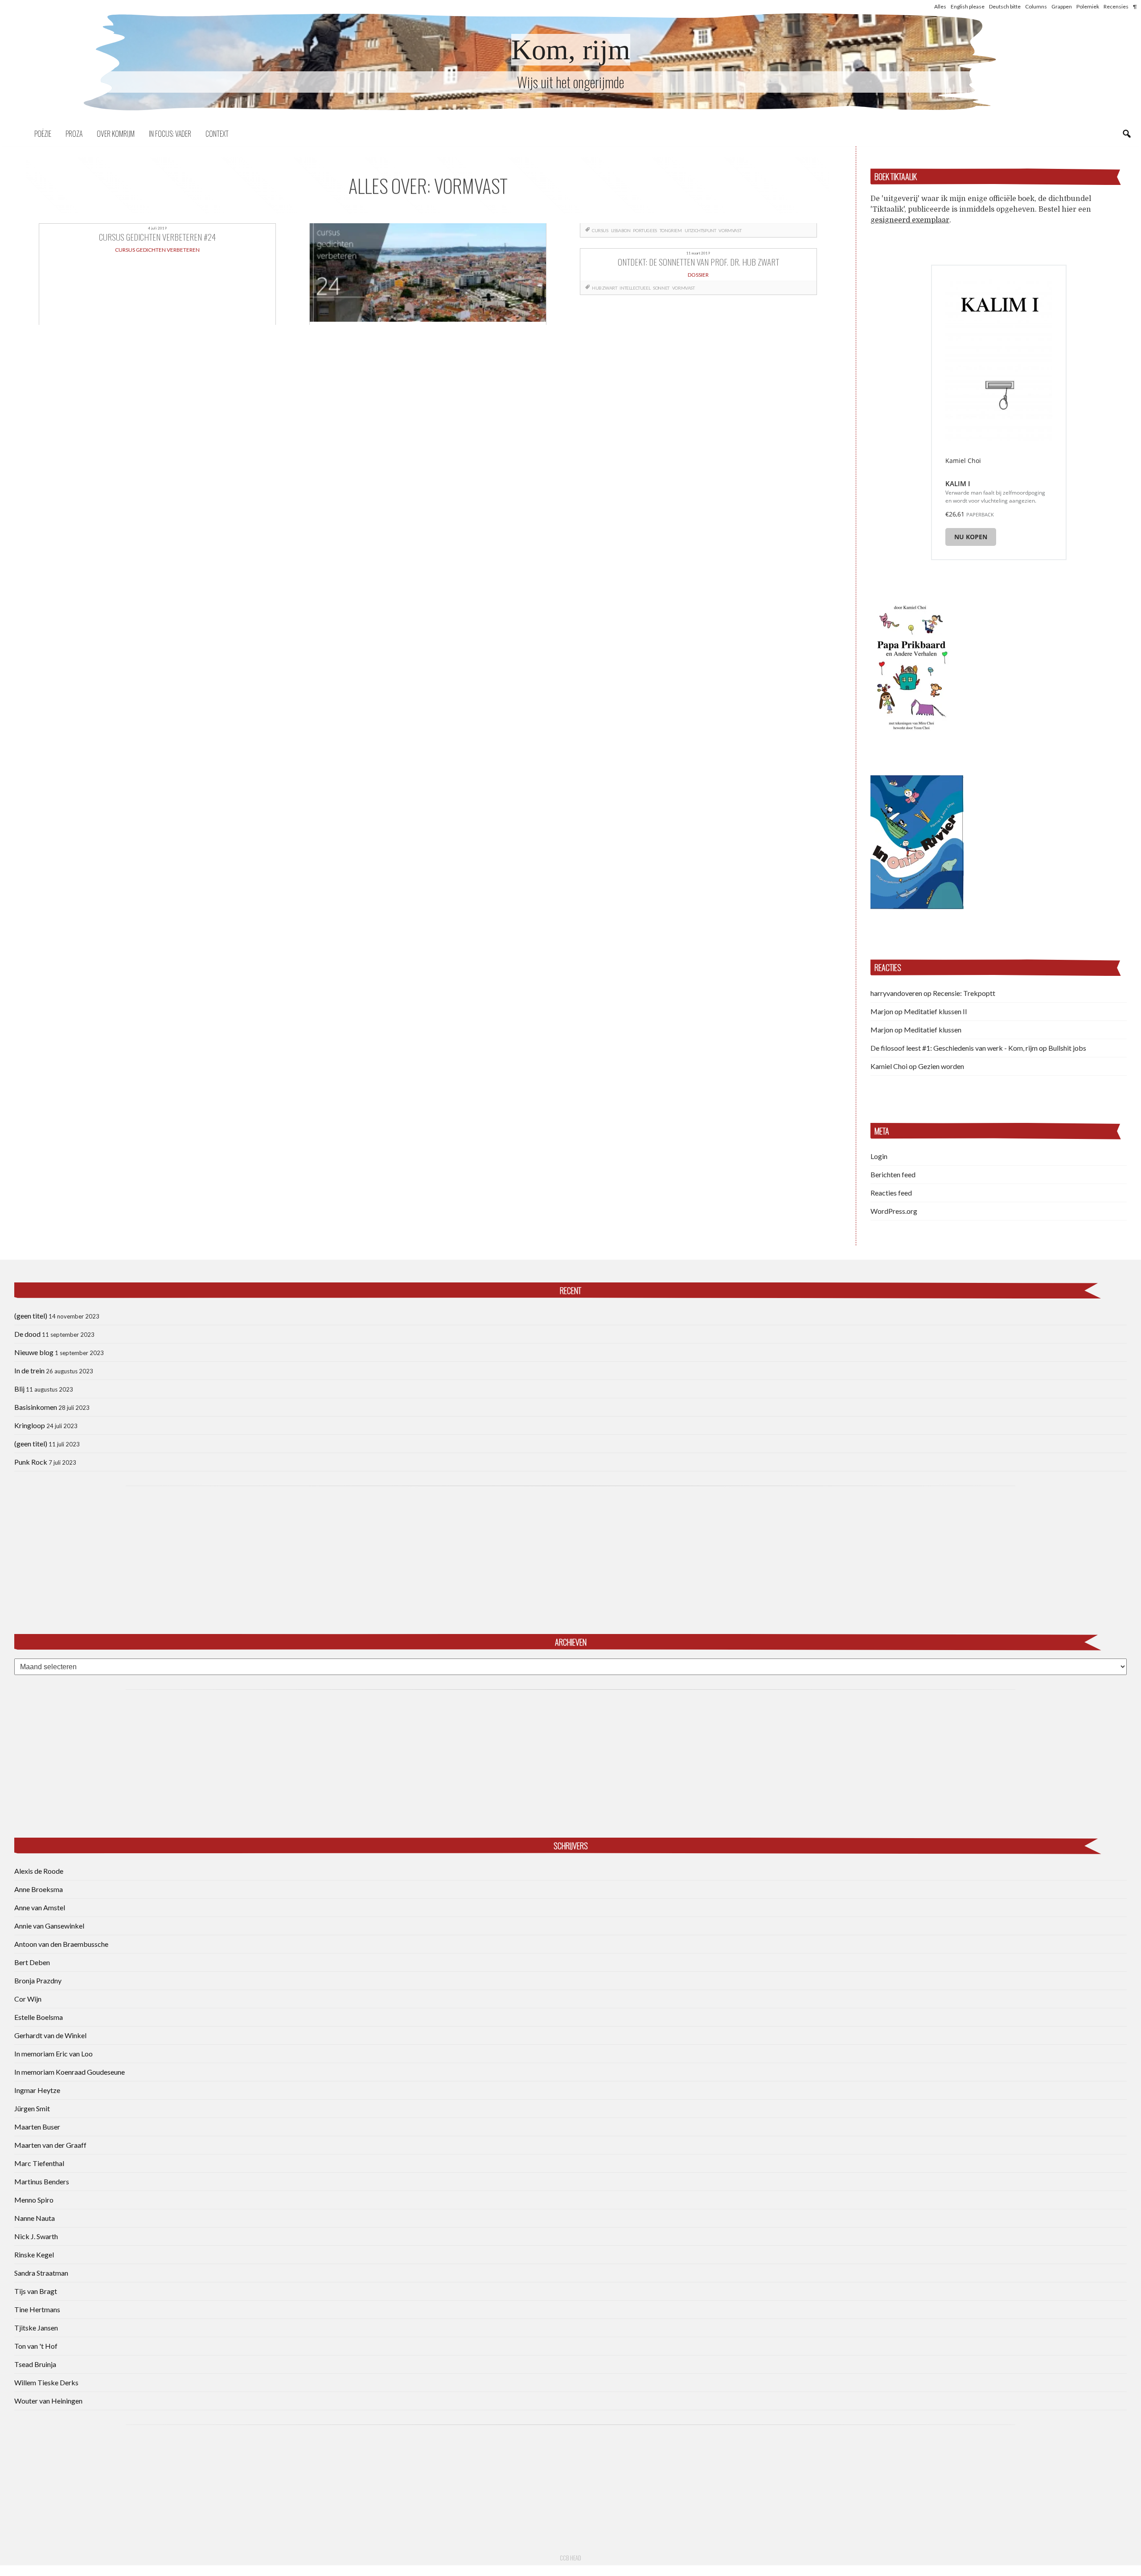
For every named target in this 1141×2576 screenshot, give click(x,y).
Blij (19, 1389)
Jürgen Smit (32, 2108)
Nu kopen (971, 537)
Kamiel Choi (889, 1066)
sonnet (661, 288)
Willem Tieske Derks (46, 2382)
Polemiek (1088, 6)
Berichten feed (893, 1174)
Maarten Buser (37, 2127)
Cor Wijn (28, 1999)
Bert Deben (32, 1962)
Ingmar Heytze (37, 2090)
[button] (911, 666)
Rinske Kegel (34, 2255)
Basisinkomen (36, 1407)
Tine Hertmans (37, 2309)
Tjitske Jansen (36, 2328)
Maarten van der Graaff (50, 2145)
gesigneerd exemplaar (910, 220)
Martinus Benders (42, 2181)
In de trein (29, 1370)
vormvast (730, 230)
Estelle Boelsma (39, 2017)
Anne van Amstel (40, 1907)
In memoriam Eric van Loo (53, 2054)
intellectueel (635, 288)
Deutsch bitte (1005, 6)
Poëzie (43, 134)
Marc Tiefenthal (39, 2163)
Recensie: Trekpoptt (964, 993)
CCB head (570, 2558)
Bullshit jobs (1067, 1048)
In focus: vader (170, 134)
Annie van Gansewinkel (49, 1926)
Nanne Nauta (35, 2218)
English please (968, 6)
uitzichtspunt (700, 230)
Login (879, 1156)
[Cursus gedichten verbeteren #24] (428, 274)
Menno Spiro (34, 2200)
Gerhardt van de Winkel (50, 2035)
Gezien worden (941, 1066)
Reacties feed (891, 1193)
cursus (600, 230)
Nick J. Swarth (36, 2236)
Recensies (1116, 6)
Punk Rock (31, 1462)
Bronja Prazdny (38, 1980)
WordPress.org (894, 1211)
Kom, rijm (571, 50)
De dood (27, 1334)
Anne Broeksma (39, 1889)
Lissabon (621, 230)
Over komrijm (116, 134)
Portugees (645, 230)
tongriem (671, 230)
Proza (74, 134)
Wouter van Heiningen (48, 2401)
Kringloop (30, 1425)
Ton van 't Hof (36, 2346)
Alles (940, 6)
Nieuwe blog (34, 1352)
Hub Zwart (604, 288)
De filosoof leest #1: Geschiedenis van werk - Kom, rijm (954, 1048)
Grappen (1062, 6)
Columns (1036, 6)
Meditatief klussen (933, 1030)
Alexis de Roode (39, 1871)
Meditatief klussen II (936, 1011)
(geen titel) (31, 1316)
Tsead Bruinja (35, 2364)
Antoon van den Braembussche (61, 1944)
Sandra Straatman (41, 2273)
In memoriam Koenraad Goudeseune (70, 2072)
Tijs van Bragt (36, 2291)
